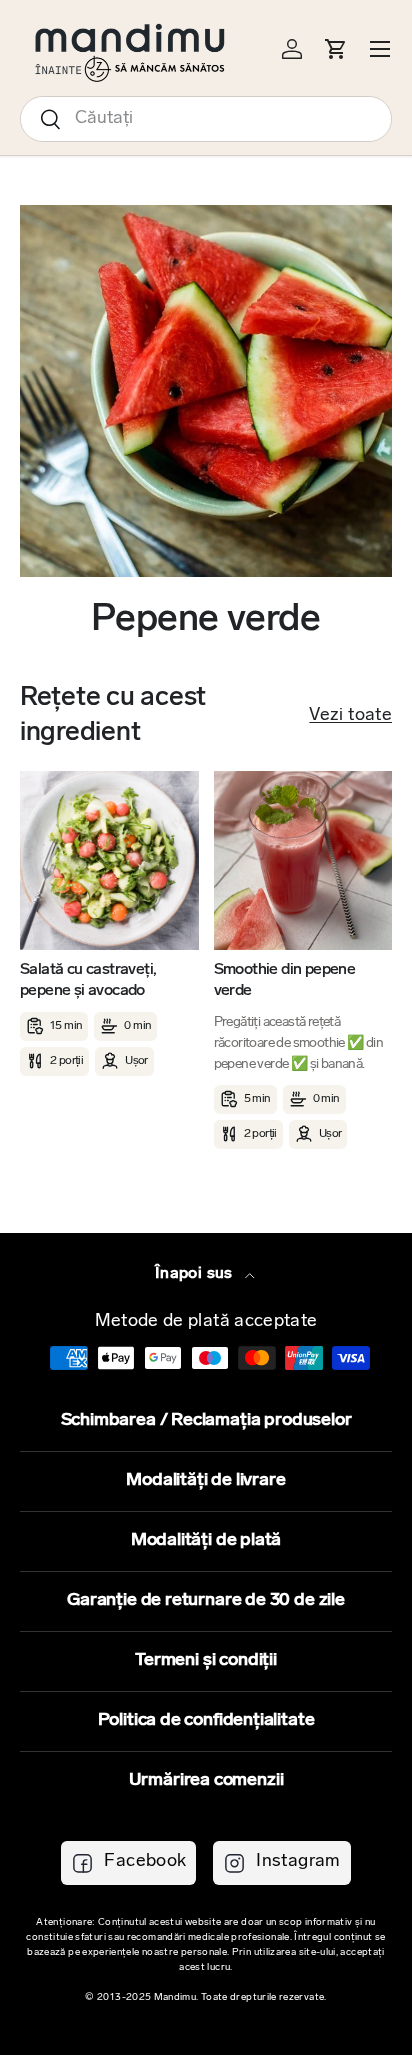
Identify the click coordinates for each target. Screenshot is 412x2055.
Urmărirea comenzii (206, 1781)
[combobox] (206, 119)
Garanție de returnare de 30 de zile (206, 1601)
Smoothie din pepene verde (285, 980)
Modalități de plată (206, 1541)
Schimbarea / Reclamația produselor (206, 1421)
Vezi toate (350, 716)
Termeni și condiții (206, 1661)
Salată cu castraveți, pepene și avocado (88, 980)
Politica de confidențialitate (206, 1721)
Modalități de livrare (205, 1481)
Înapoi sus (196, 1274)
